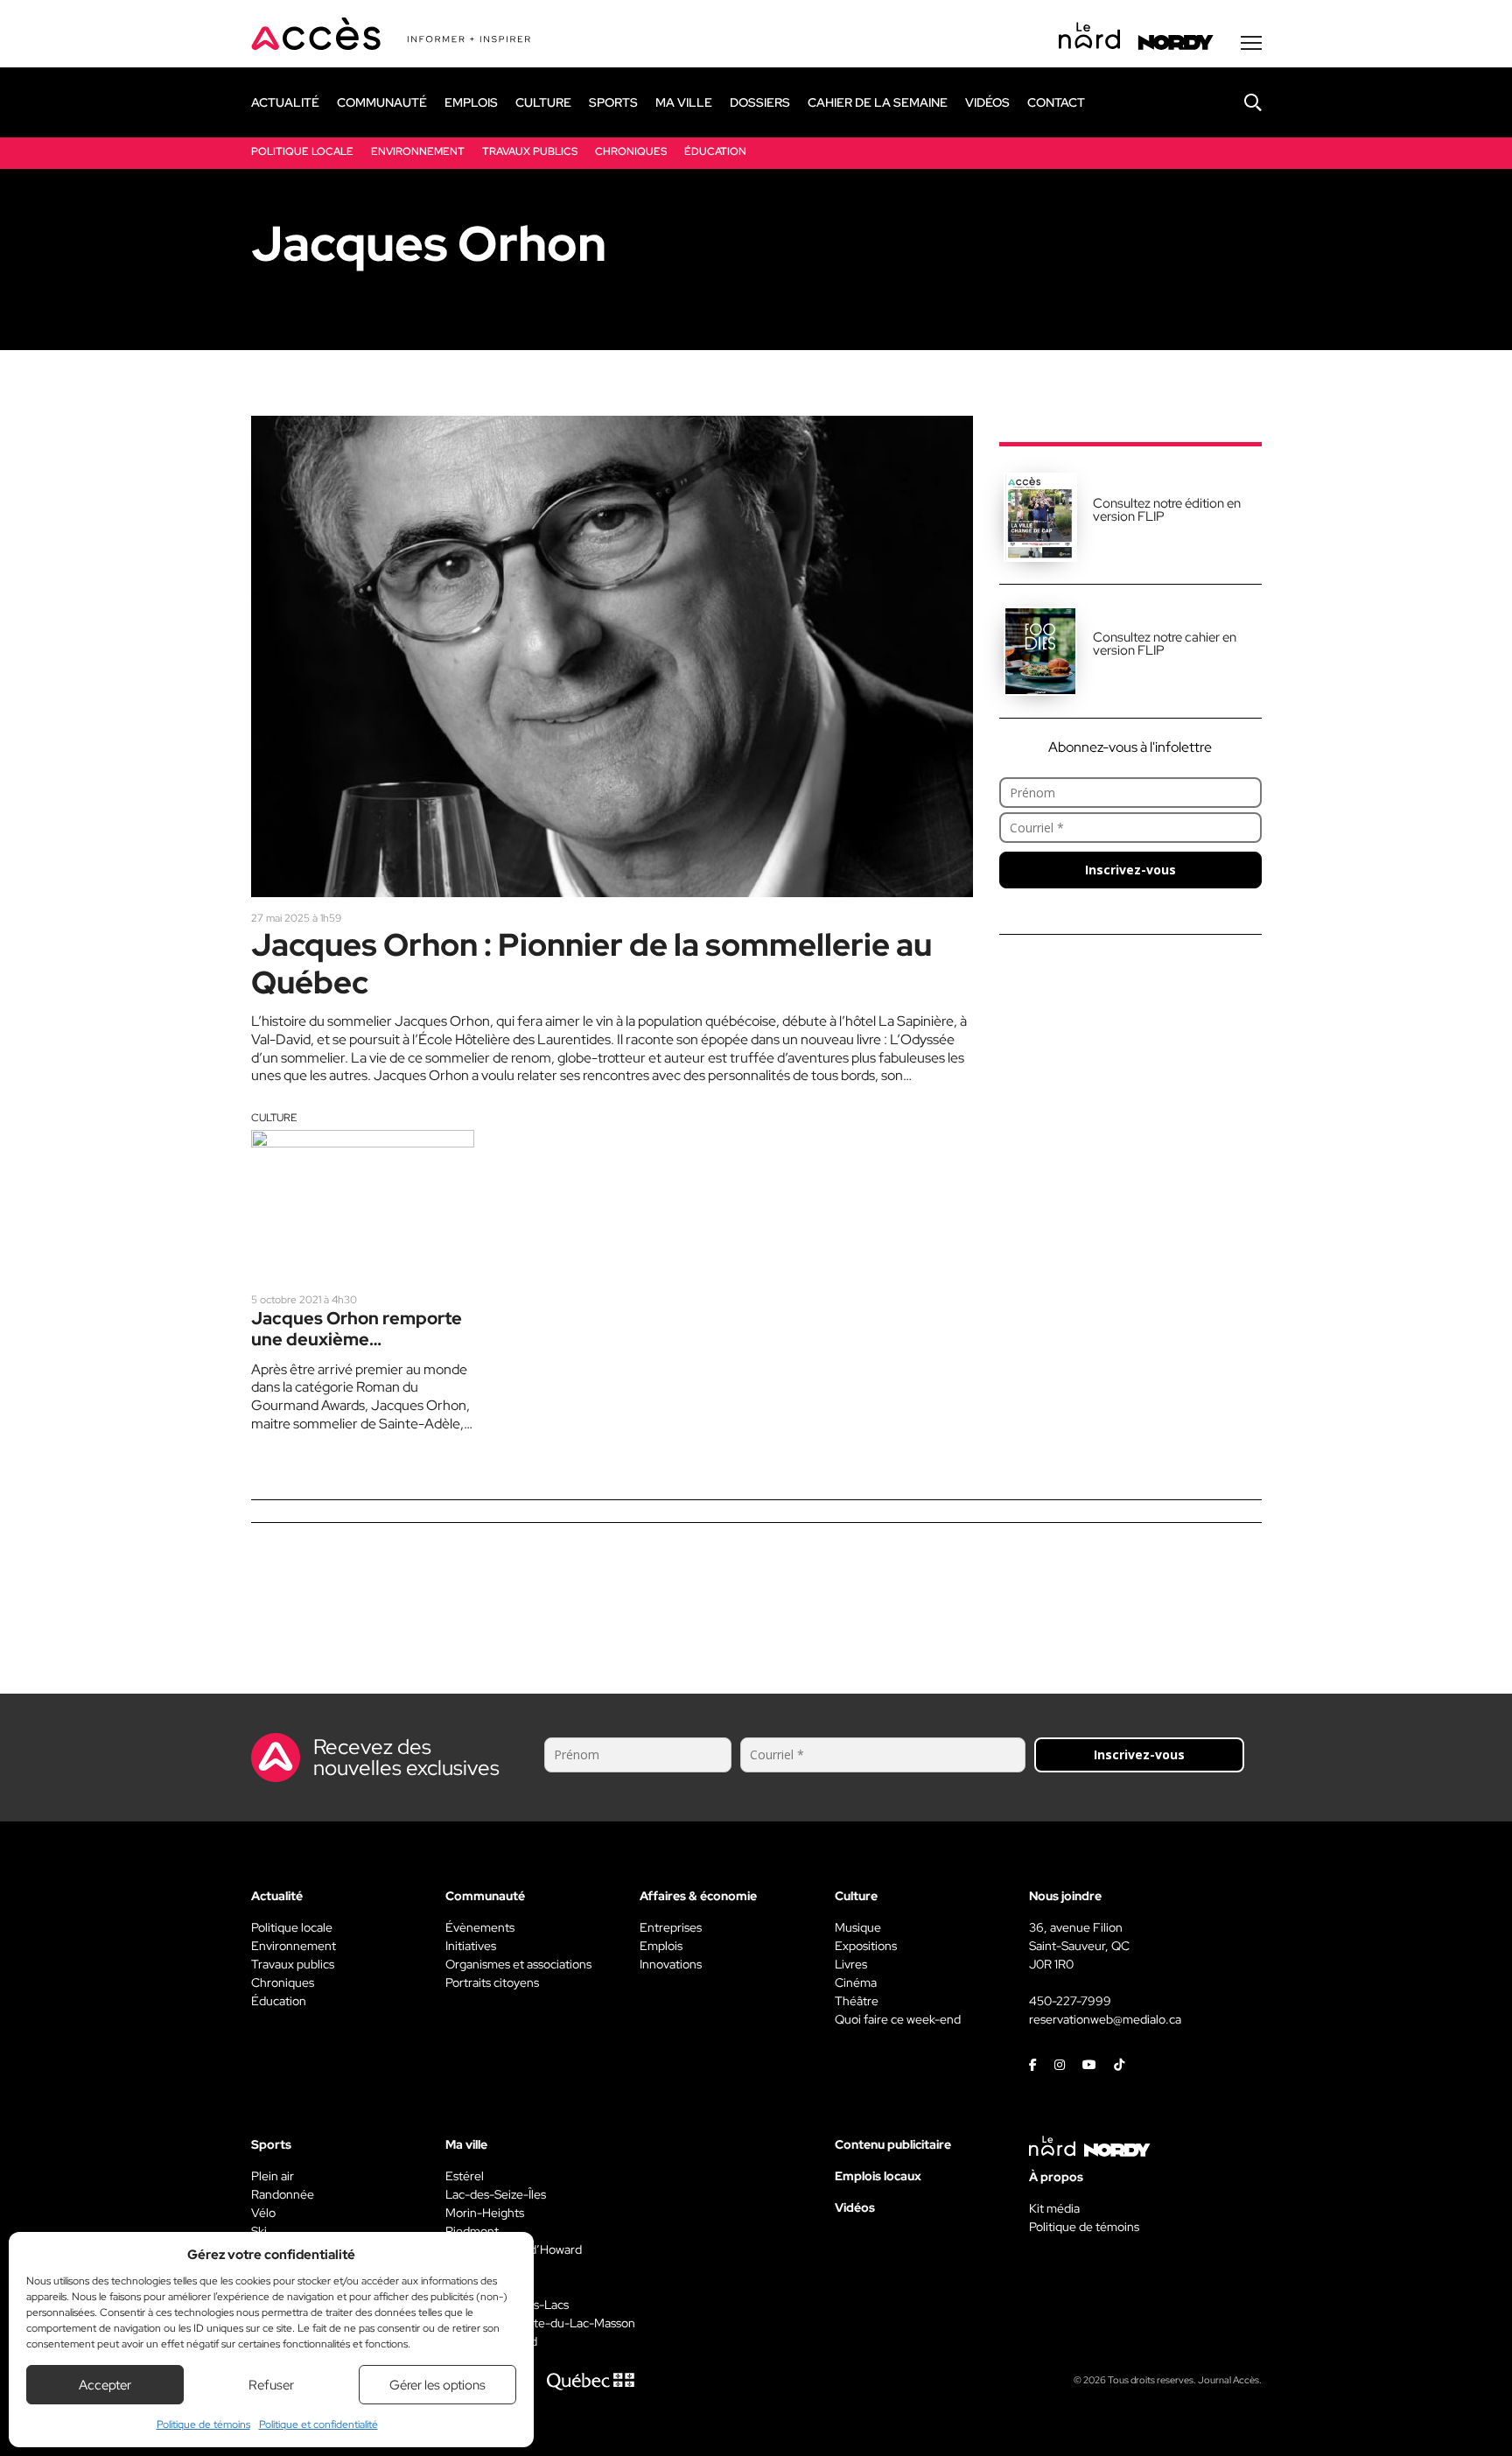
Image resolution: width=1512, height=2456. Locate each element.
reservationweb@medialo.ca (1105, 2019)
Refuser (271, 2385)
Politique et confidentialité (318, 2424)
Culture (274, 1118)
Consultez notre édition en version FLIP (1167, 510)
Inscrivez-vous (1130, 870)
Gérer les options (437, 2385)
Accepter (105, 2385)
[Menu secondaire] (1251, 43)
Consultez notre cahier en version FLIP (1165, 644)
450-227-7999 (1070, 2001)
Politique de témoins (203, 2424)
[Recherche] (1240, 102)
